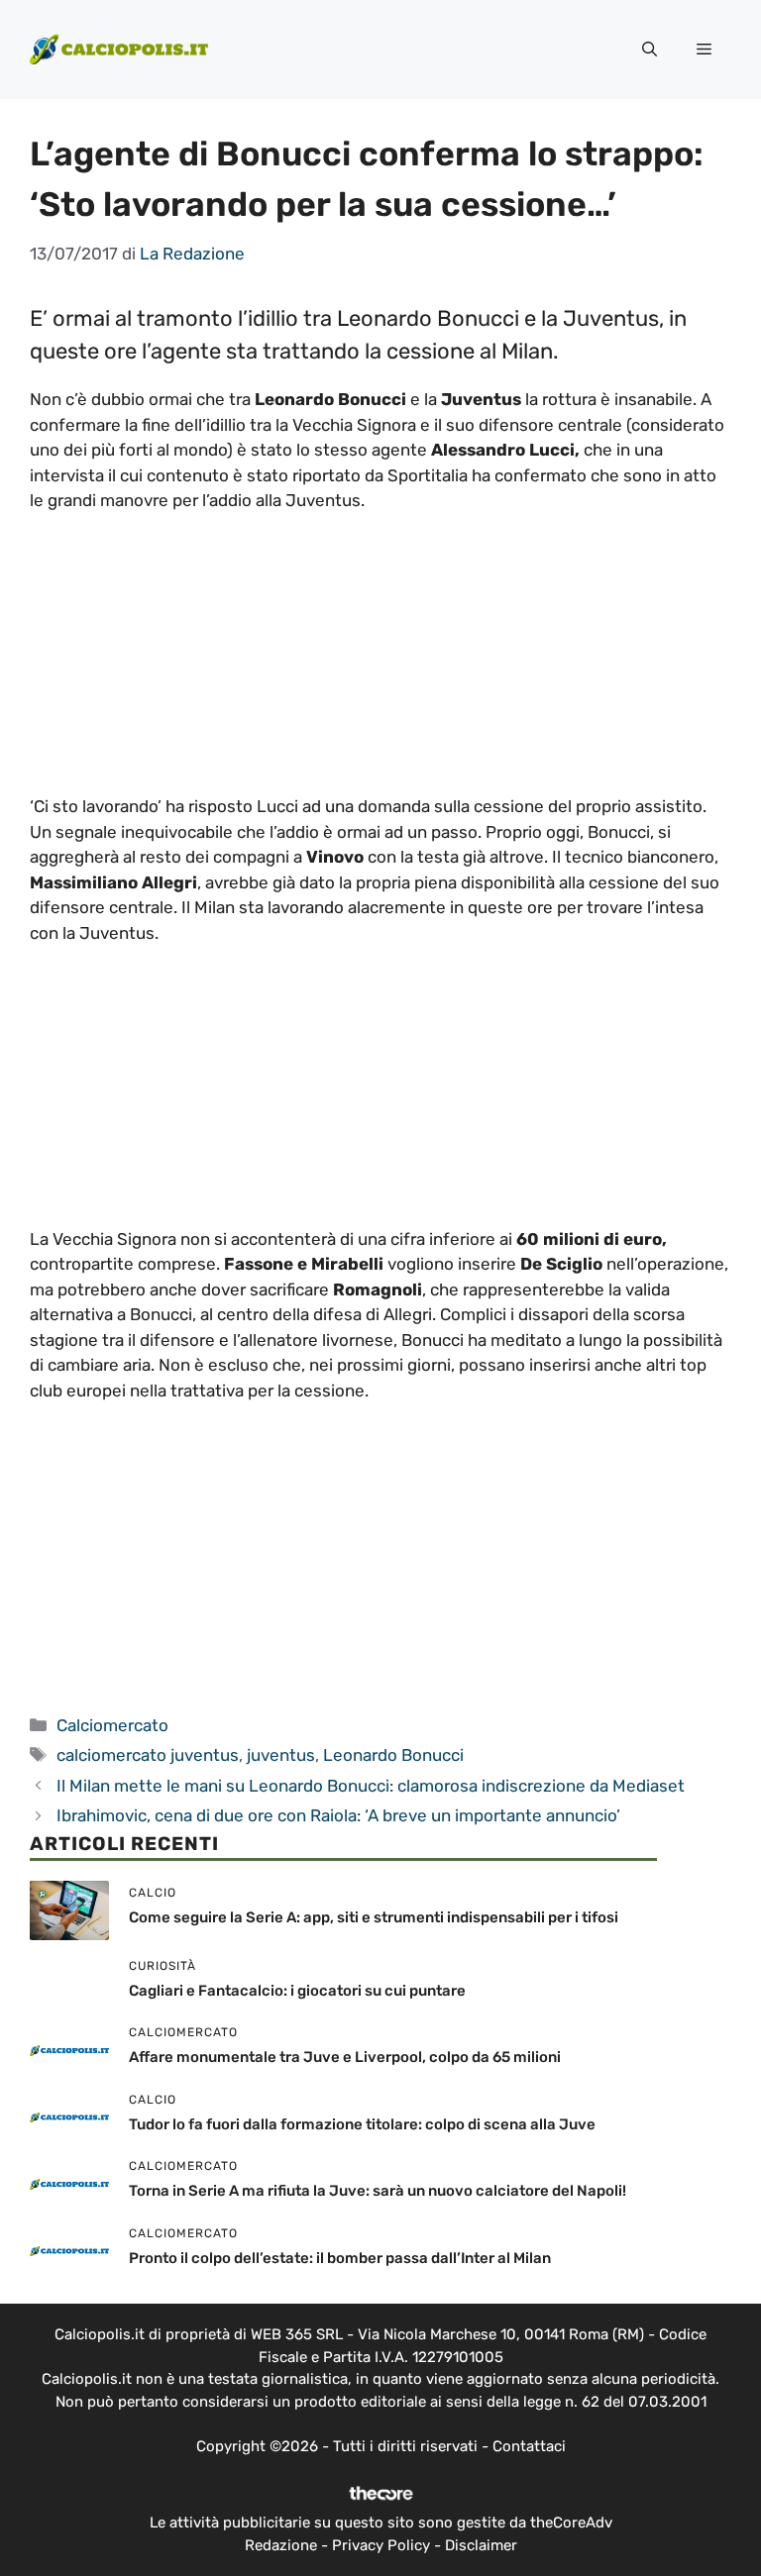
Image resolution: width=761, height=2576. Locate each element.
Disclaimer (481, 2545)
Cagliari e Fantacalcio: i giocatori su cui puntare (297, 1991)
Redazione (281, 2545)
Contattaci (529, 2446)
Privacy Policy (381, 2545)
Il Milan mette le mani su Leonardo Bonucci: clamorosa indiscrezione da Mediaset (371, 1786)
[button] (650, 50)
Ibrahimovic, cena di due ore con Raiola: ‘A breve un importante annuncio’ (338, 1815)
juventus (281, 1755)
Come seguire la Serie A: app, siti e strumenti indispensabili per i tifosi (374, 1917)
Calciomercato (112, 1725)
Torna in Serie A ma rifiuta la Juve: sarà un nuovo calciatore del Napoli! (378, 2191)
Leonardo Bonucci (393, 1755)
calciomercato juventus (148, 1755)
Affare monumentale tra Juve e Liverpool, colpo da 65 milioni (345, 2057)
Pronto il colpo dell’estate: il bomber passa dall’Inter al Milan (340, 2258)
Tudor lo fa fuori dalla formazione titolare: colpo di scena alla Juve (362, 2124)
